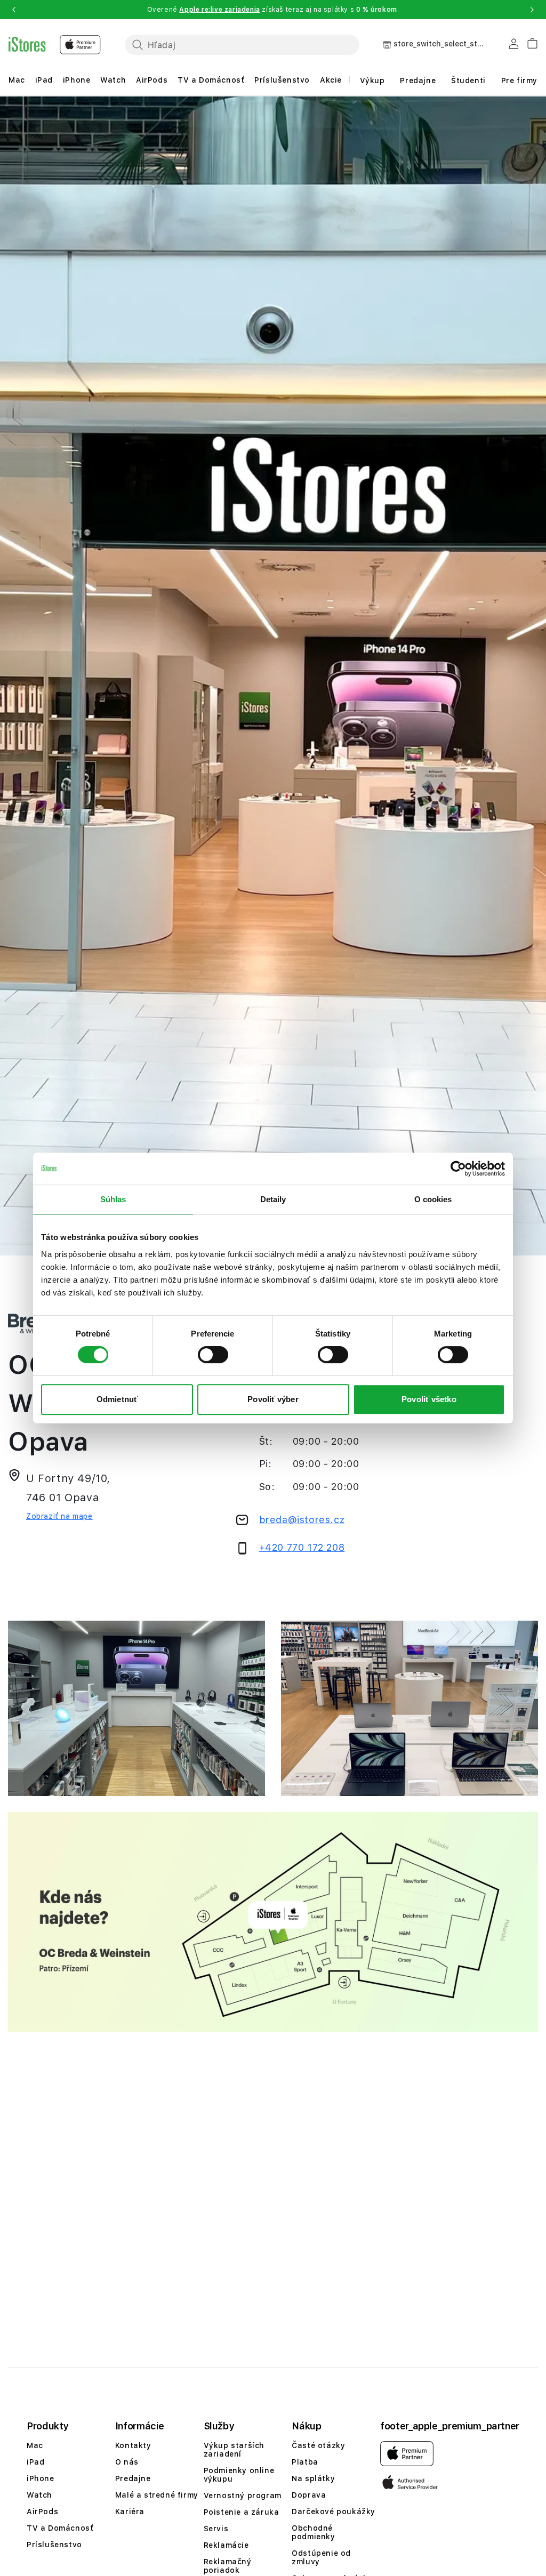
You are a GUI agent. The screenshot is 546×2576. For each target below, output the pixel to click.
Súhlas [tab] (113, 1199)
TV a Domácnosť (211, 80)
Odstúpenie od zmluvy (321, 2557)
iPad (44, 80)
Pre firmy (519, 80)
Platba (305, 2462)
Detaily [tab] (273, 1199)
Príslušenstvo (282, 80)
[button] (14, 10)
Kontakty (133, 2445)
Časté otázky (318, 2445)
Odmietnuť (117, 1399)
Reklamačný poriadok (228, 2566)
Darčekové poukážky (334, 2511)
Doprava (309, 2495)
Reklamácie (226, 2545)
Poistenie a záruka (242, 2512)
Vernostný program (243, 2495)
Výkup (372, 80)
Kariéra (130, 2511)
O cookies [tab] (433, 1199)
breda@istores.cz (302, 1520)
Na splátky (313, 2478)
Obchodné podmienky (313, 2532)
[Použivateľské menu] (513, 46)
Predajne (418, 80)
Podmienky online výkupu (239, 2475)
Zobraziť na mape (59, 1516)
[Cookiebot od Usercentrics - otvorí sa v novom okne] (458, 1169)
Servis (216, 2529)
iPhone (77, 80)
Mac (17, 80)
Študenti (468, 80)
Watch (113, 80)
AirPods (152, 80)
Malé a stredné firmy (157, 2495)
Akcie (331, 80)
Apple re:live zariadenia (219, 10)
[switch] (213, 1355)
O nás (127, 2462)
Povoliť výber (273, 1399)
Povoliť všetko (429, 1399)
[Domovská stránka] (55, 45)
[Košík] (528, 42)
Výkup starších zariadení (234, 2450)
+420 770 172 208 (302, 1547)
